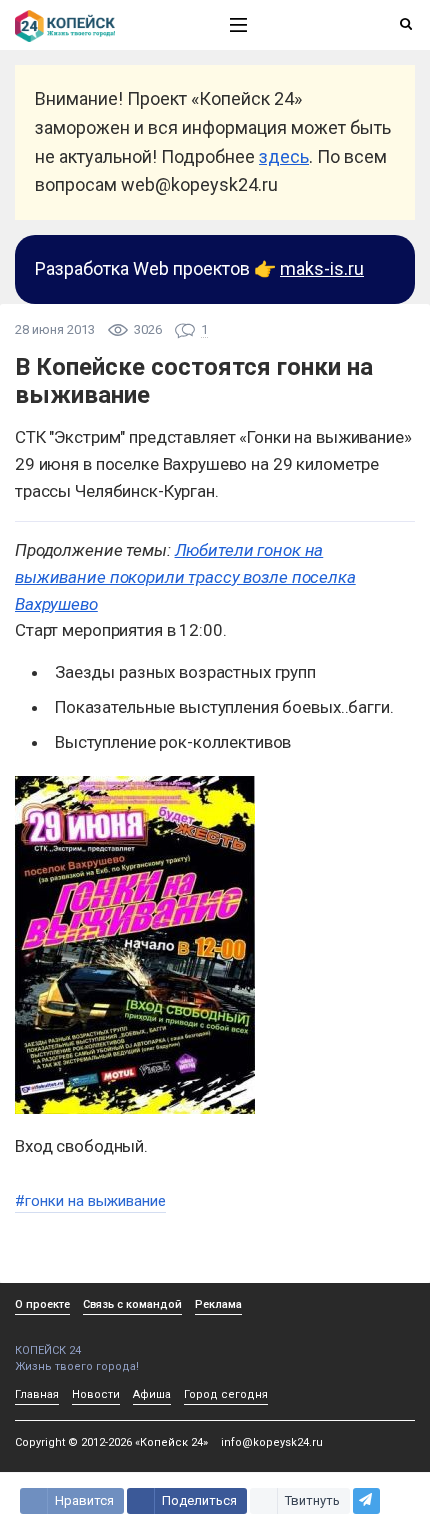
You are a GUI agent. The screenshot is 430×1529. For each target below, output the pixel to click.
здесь (284, 156)
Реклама (218, 1304)
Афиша (152, 1394)
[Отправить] (366, 1501)
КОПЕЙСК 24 (48, 1350)
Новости (96, 1394)
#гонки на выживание (90, 1201)
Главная (37, 1394)
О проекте (42, 1304)
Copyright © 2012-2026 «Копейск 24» (111, 1442)
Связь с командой (132, 1304)
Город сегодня (226, 1394)
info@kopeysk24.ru (272, 1442)
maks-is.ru (322, 268)
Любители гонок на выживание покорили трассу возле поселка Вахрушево (185, 577)
